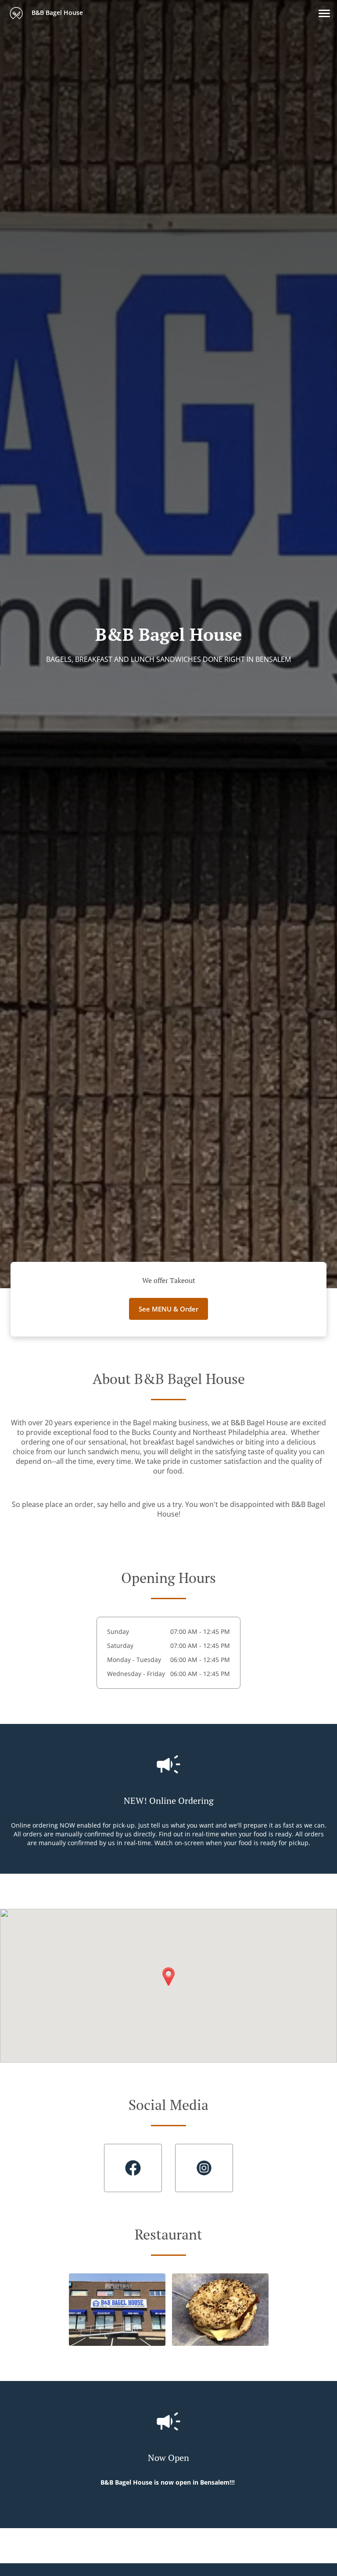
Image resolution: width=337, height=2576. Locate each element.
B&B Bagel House (56, 13)
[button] (324, 13)
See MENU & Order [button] (168, 1309)
